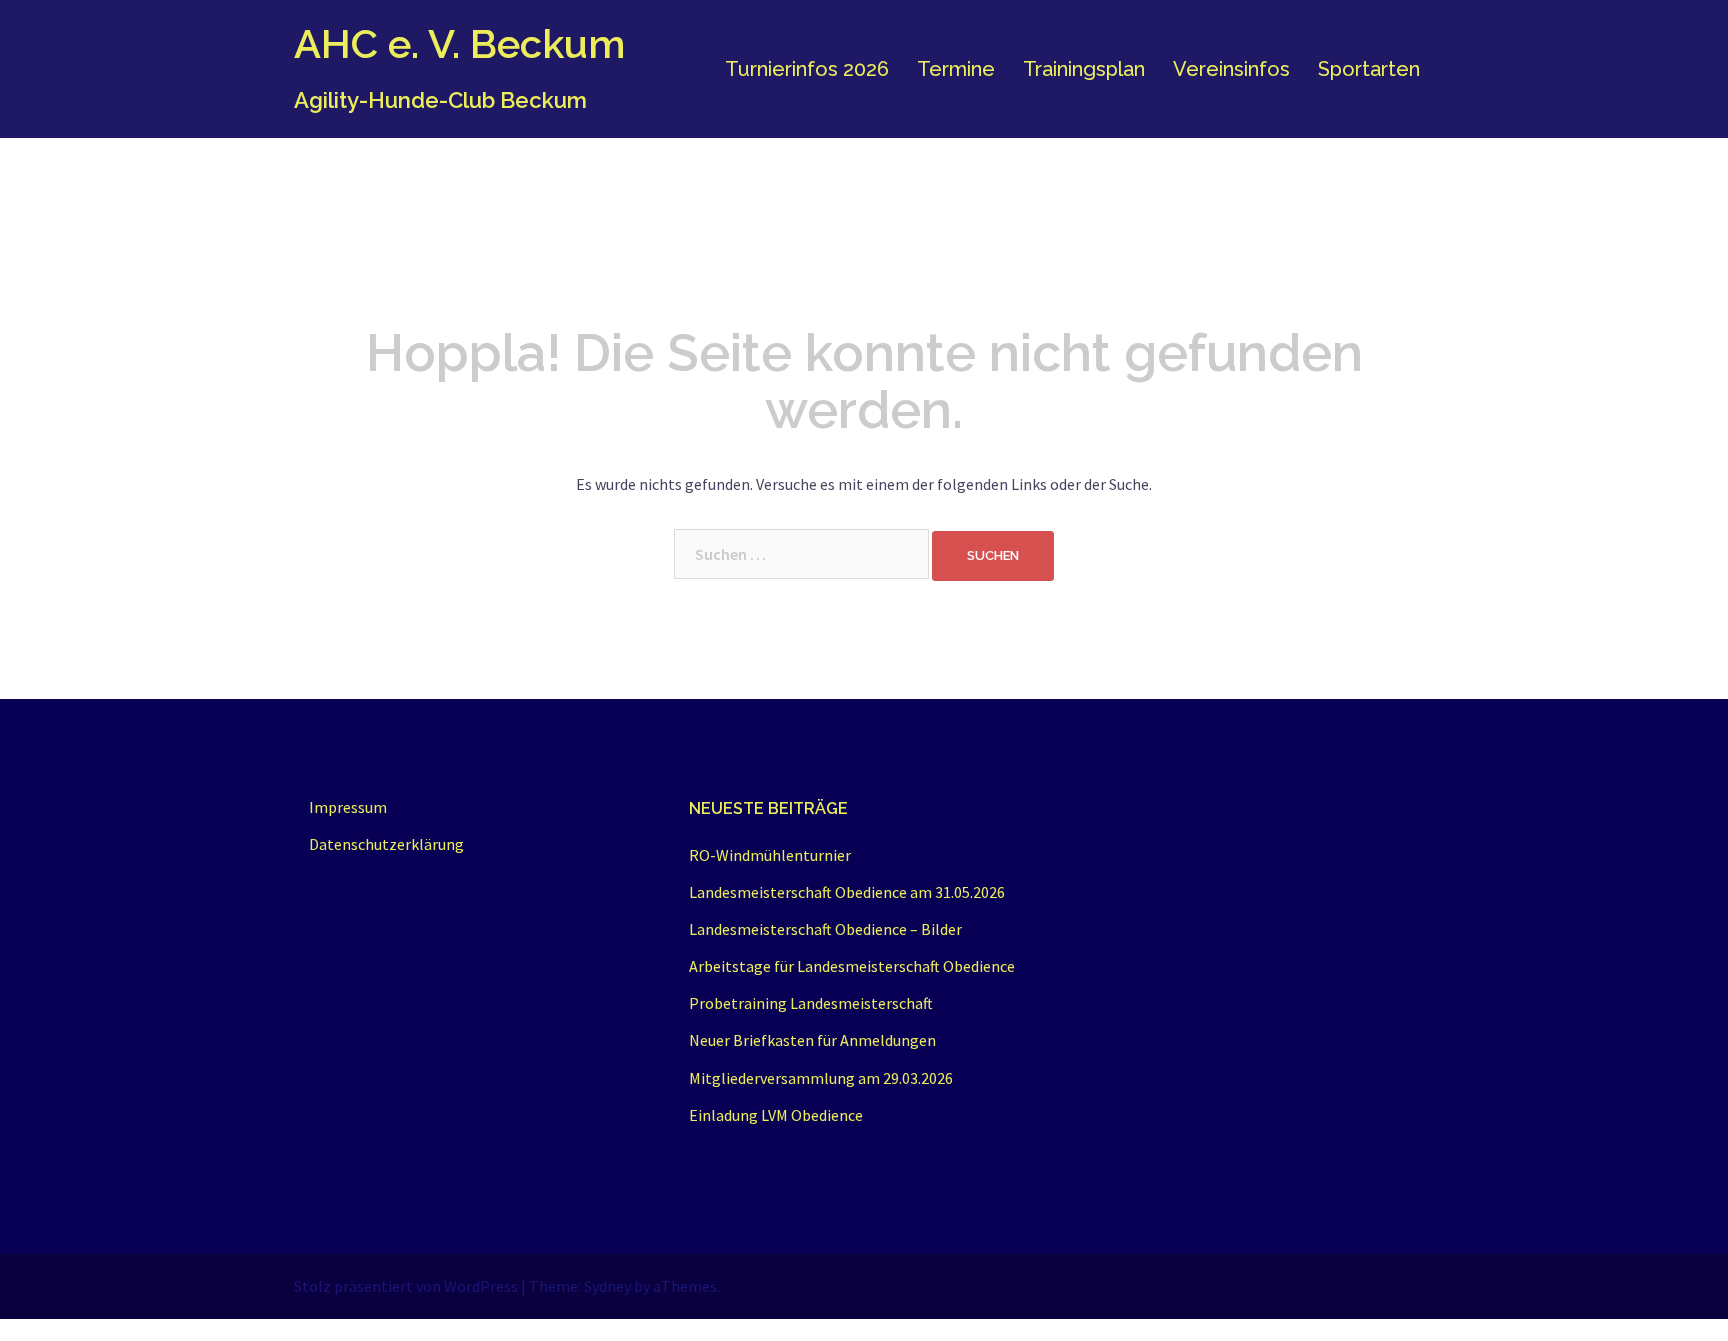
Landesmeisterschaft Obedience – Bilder (825, 929)
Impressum (348, 807)
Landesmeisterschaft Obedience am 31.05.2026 (847, 892)
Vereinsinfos (1231, 69)
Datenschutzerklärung (386, 844)
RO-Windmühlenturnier (770, 855)
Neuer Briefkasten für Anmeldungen (812, 1040)
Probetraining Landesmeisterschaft (811, 1003)
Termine (956, 69)
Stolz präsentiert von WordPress (406, 1286)
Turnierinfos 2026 (807, 69)
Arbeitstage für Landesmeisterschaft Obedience (852, 966)
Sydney (607, 1286)
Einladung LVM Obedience (776, 1115)
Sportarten (1369, 69)
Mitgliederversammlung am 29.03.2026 (821, 1078)
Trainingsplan (1084, 69)
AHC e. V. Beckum (459, 43)
